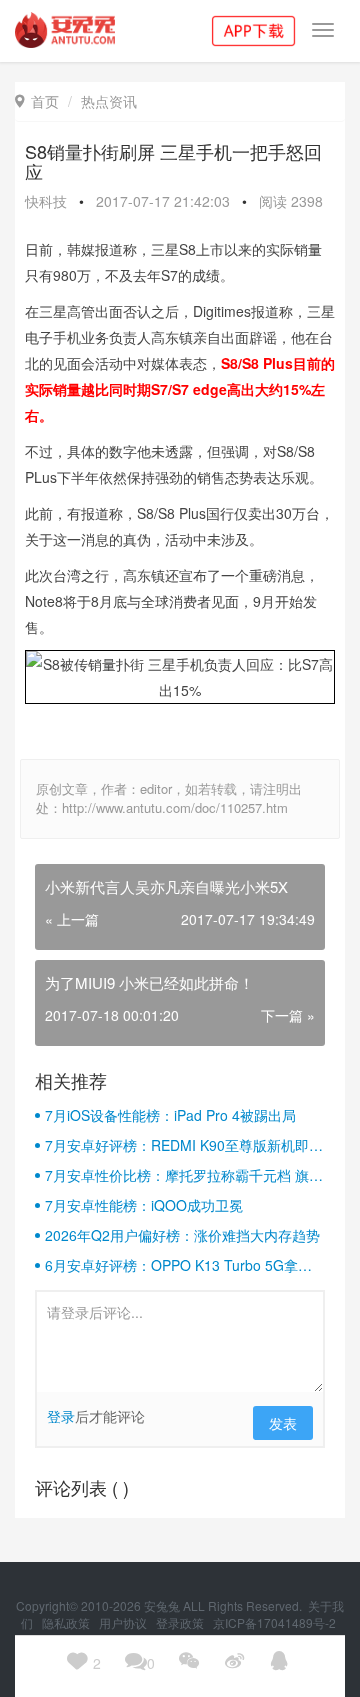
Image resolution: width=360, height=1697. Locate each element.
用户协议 (124, 1622)
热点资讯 (109, 101)
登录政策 (181, 1622)
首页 (37, 101)
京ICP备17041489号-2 (274, 1622)
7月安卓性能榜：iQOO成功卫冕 (144, 1205)
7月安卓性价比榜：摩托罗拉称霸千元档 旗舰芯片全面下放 (184, 1175)
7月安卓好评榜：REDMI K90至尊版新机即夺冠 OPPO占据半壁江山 (184, 1145)
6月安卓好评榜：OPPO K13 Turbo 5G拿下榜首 (178, 1265)
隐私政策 (67, 1622)
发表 (283, 1423)
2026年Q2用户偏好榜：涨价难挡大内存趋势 (182, 1235)
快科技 (46, 201)
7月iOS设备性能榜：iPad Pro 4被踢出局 (170, 1115)
